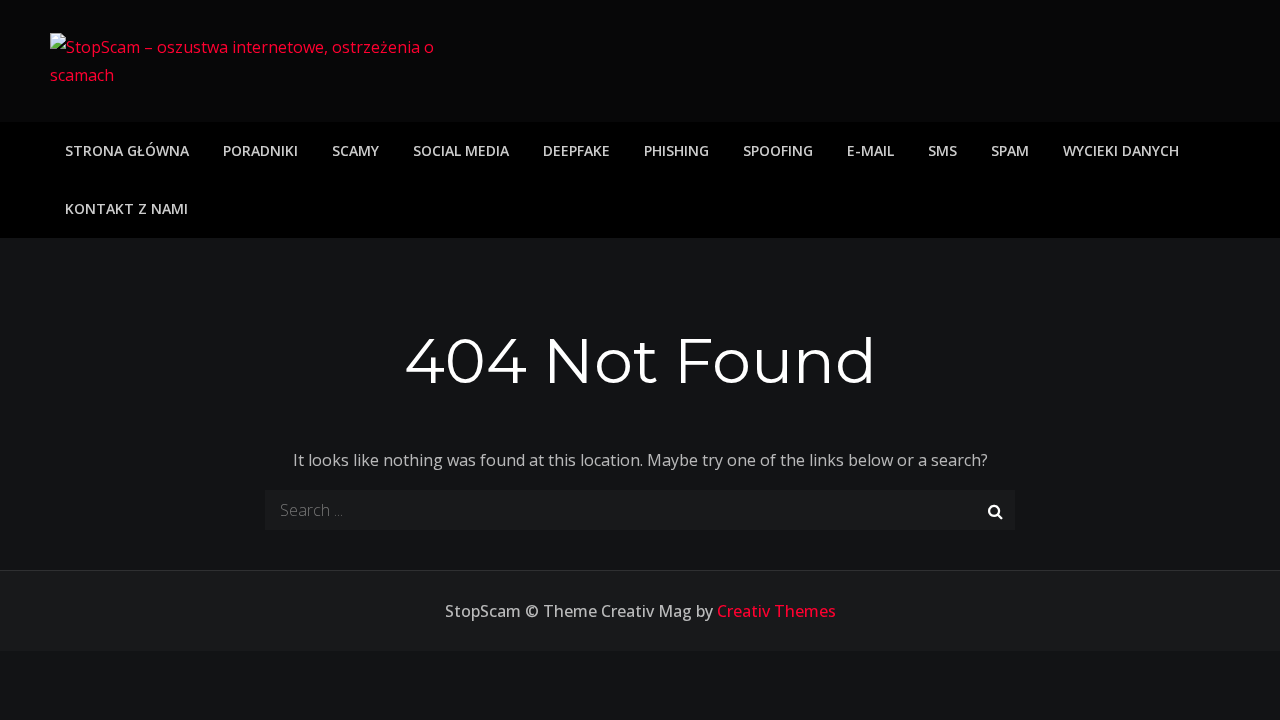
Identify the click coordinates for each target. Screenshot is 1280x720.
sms (942, 150)
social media (461, 150)
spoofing (778, 150)
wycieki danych (1121, 150)
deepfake (576, 150)
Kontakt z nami (126, 208)
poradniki (260, 150)
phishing (676, 150)
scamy (355, 150)
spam (1010, 150)
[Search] (995, 510)
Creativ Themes (776, 611)
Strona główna (127, 150)
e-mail (870, 150)
